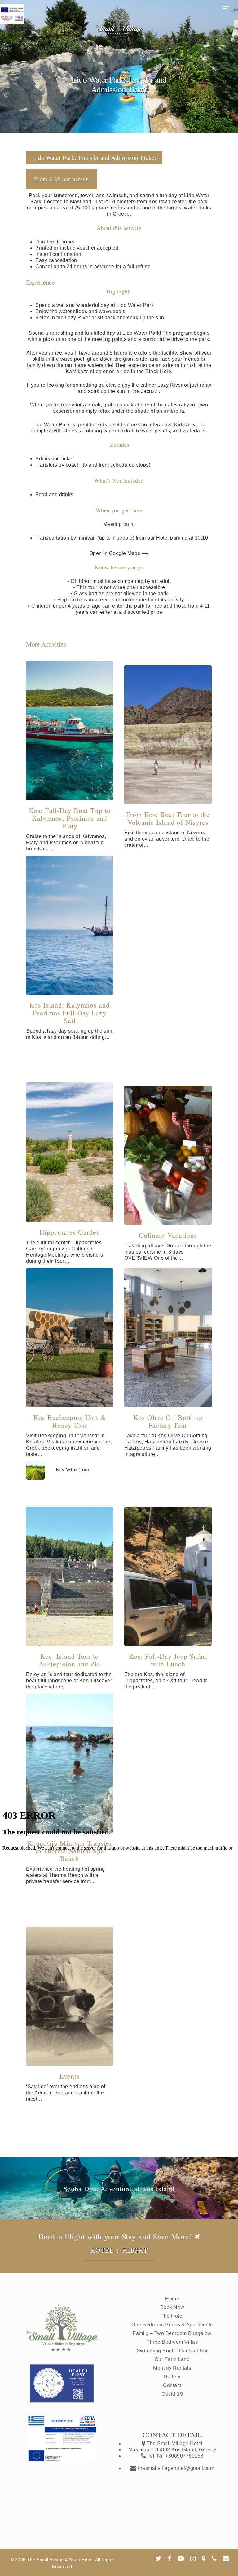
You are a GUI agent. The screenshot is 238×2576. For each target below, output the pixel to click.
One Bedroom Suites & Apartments (172, 2325)
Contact (172, 2385)
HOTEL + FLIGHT (119, 2250)
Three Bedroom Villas (172, 2342)
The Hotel (172, 2316)
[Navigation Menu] (226, 7)
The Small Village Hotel (174, 2443)
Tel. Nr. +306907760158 (175, 2456)
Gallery (172, 2377)
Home (172, 2299)
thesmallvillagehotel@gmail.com (175, 2468)
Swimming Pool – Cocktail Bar (172, 2351)
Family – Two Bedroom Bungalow (172, 2333)
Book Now (172, 2307)
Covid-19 (172, 2394)
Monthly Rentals (172, 2368)
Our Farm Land (172, 2359)
